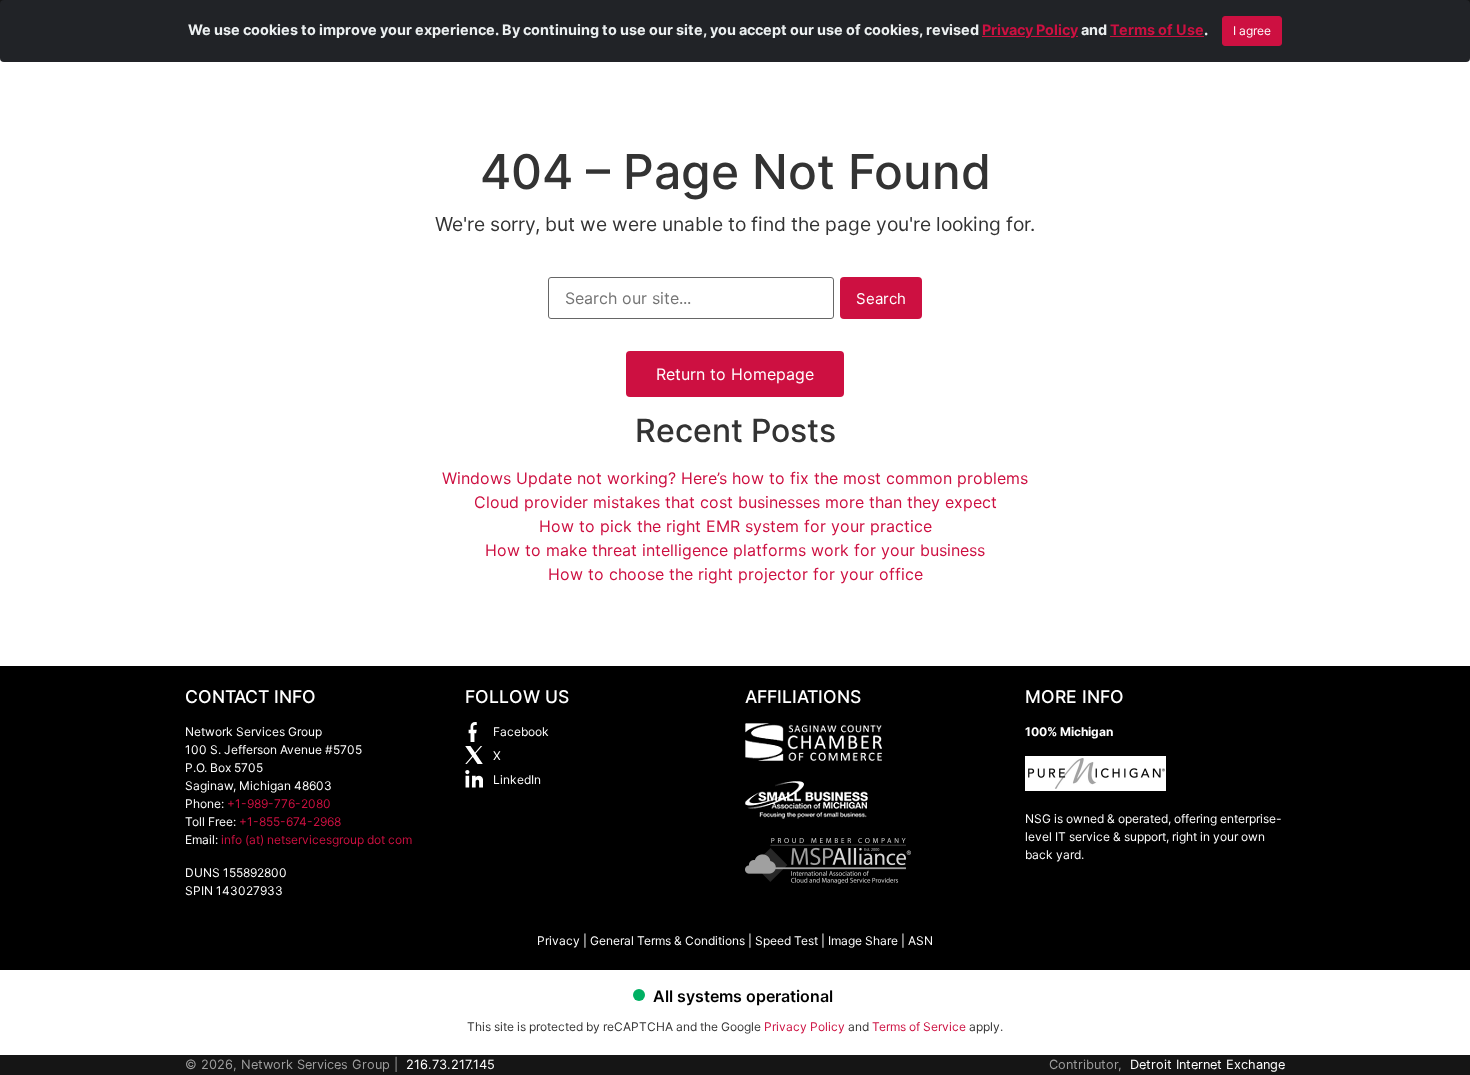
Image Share (863, 940)
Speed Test (786, 940)
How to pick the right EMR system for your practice (735, 526)
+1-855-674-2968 (290, 821)
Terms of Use (1157, 29)
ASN (920, 940)
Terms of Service (919, 1026)
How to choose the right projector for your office (735, 574)
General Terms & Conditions (667, 940)
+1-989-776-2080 (279, 803)
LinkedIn (517, 779)
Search (881, 298)
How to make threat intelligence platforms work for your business (735, 550)
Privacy (558, 940)
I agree (1252, 30)
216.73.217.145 (450, 1064)
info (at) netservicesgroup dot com (316, 839)
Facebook (521, 731)
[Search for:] (691, 298)
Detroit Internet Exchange (1207, 1064)
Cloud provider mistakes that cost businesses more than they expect (735, 502)
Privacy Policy (1030, 29)
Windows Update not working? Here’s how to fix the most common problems (735, 478)
